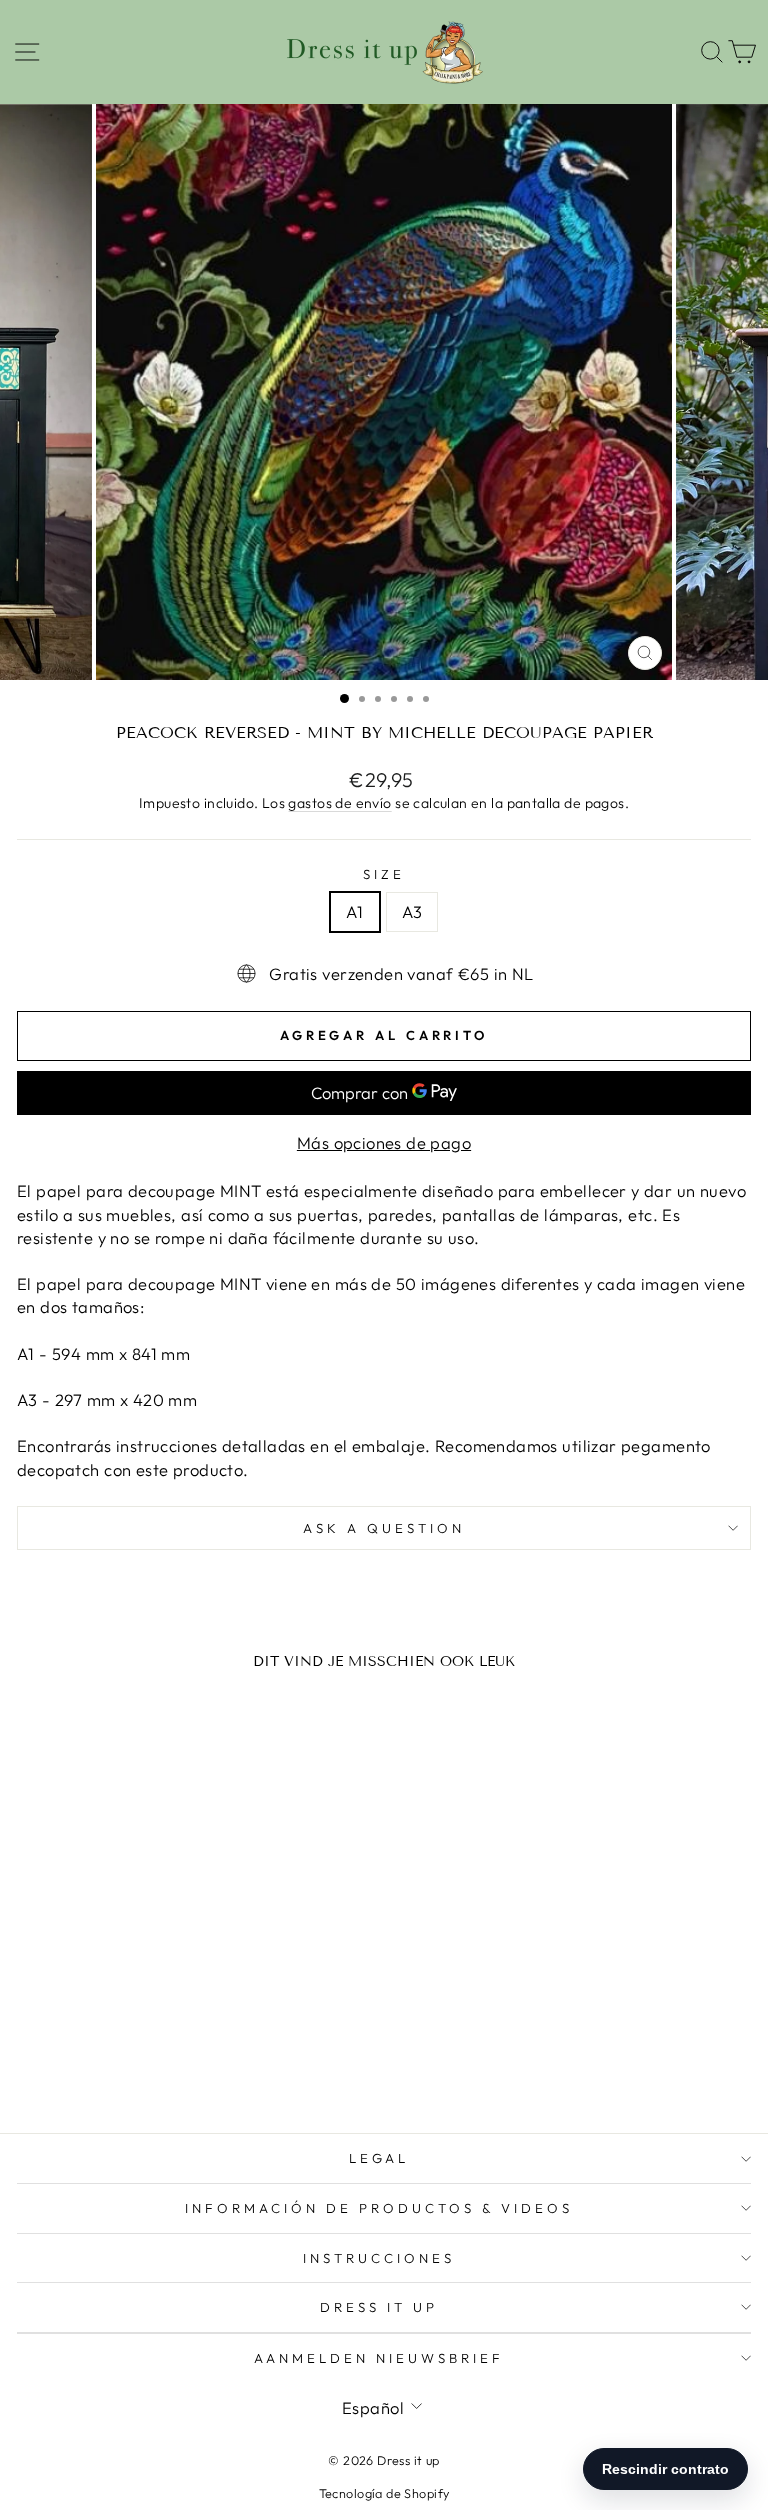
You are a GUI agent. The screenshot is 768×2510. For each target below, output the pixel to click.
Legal (379, 2158)
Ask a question (384, 1528)
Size (384, 874)
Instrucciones (379, 2258)
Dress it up (379, 2307)
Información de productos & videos (378, 2208)
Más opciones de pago (384, 1142)
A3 (412, 911)
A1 (355, 911)
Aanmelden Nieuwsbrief (378, 2358)
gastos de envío (339, 803)
